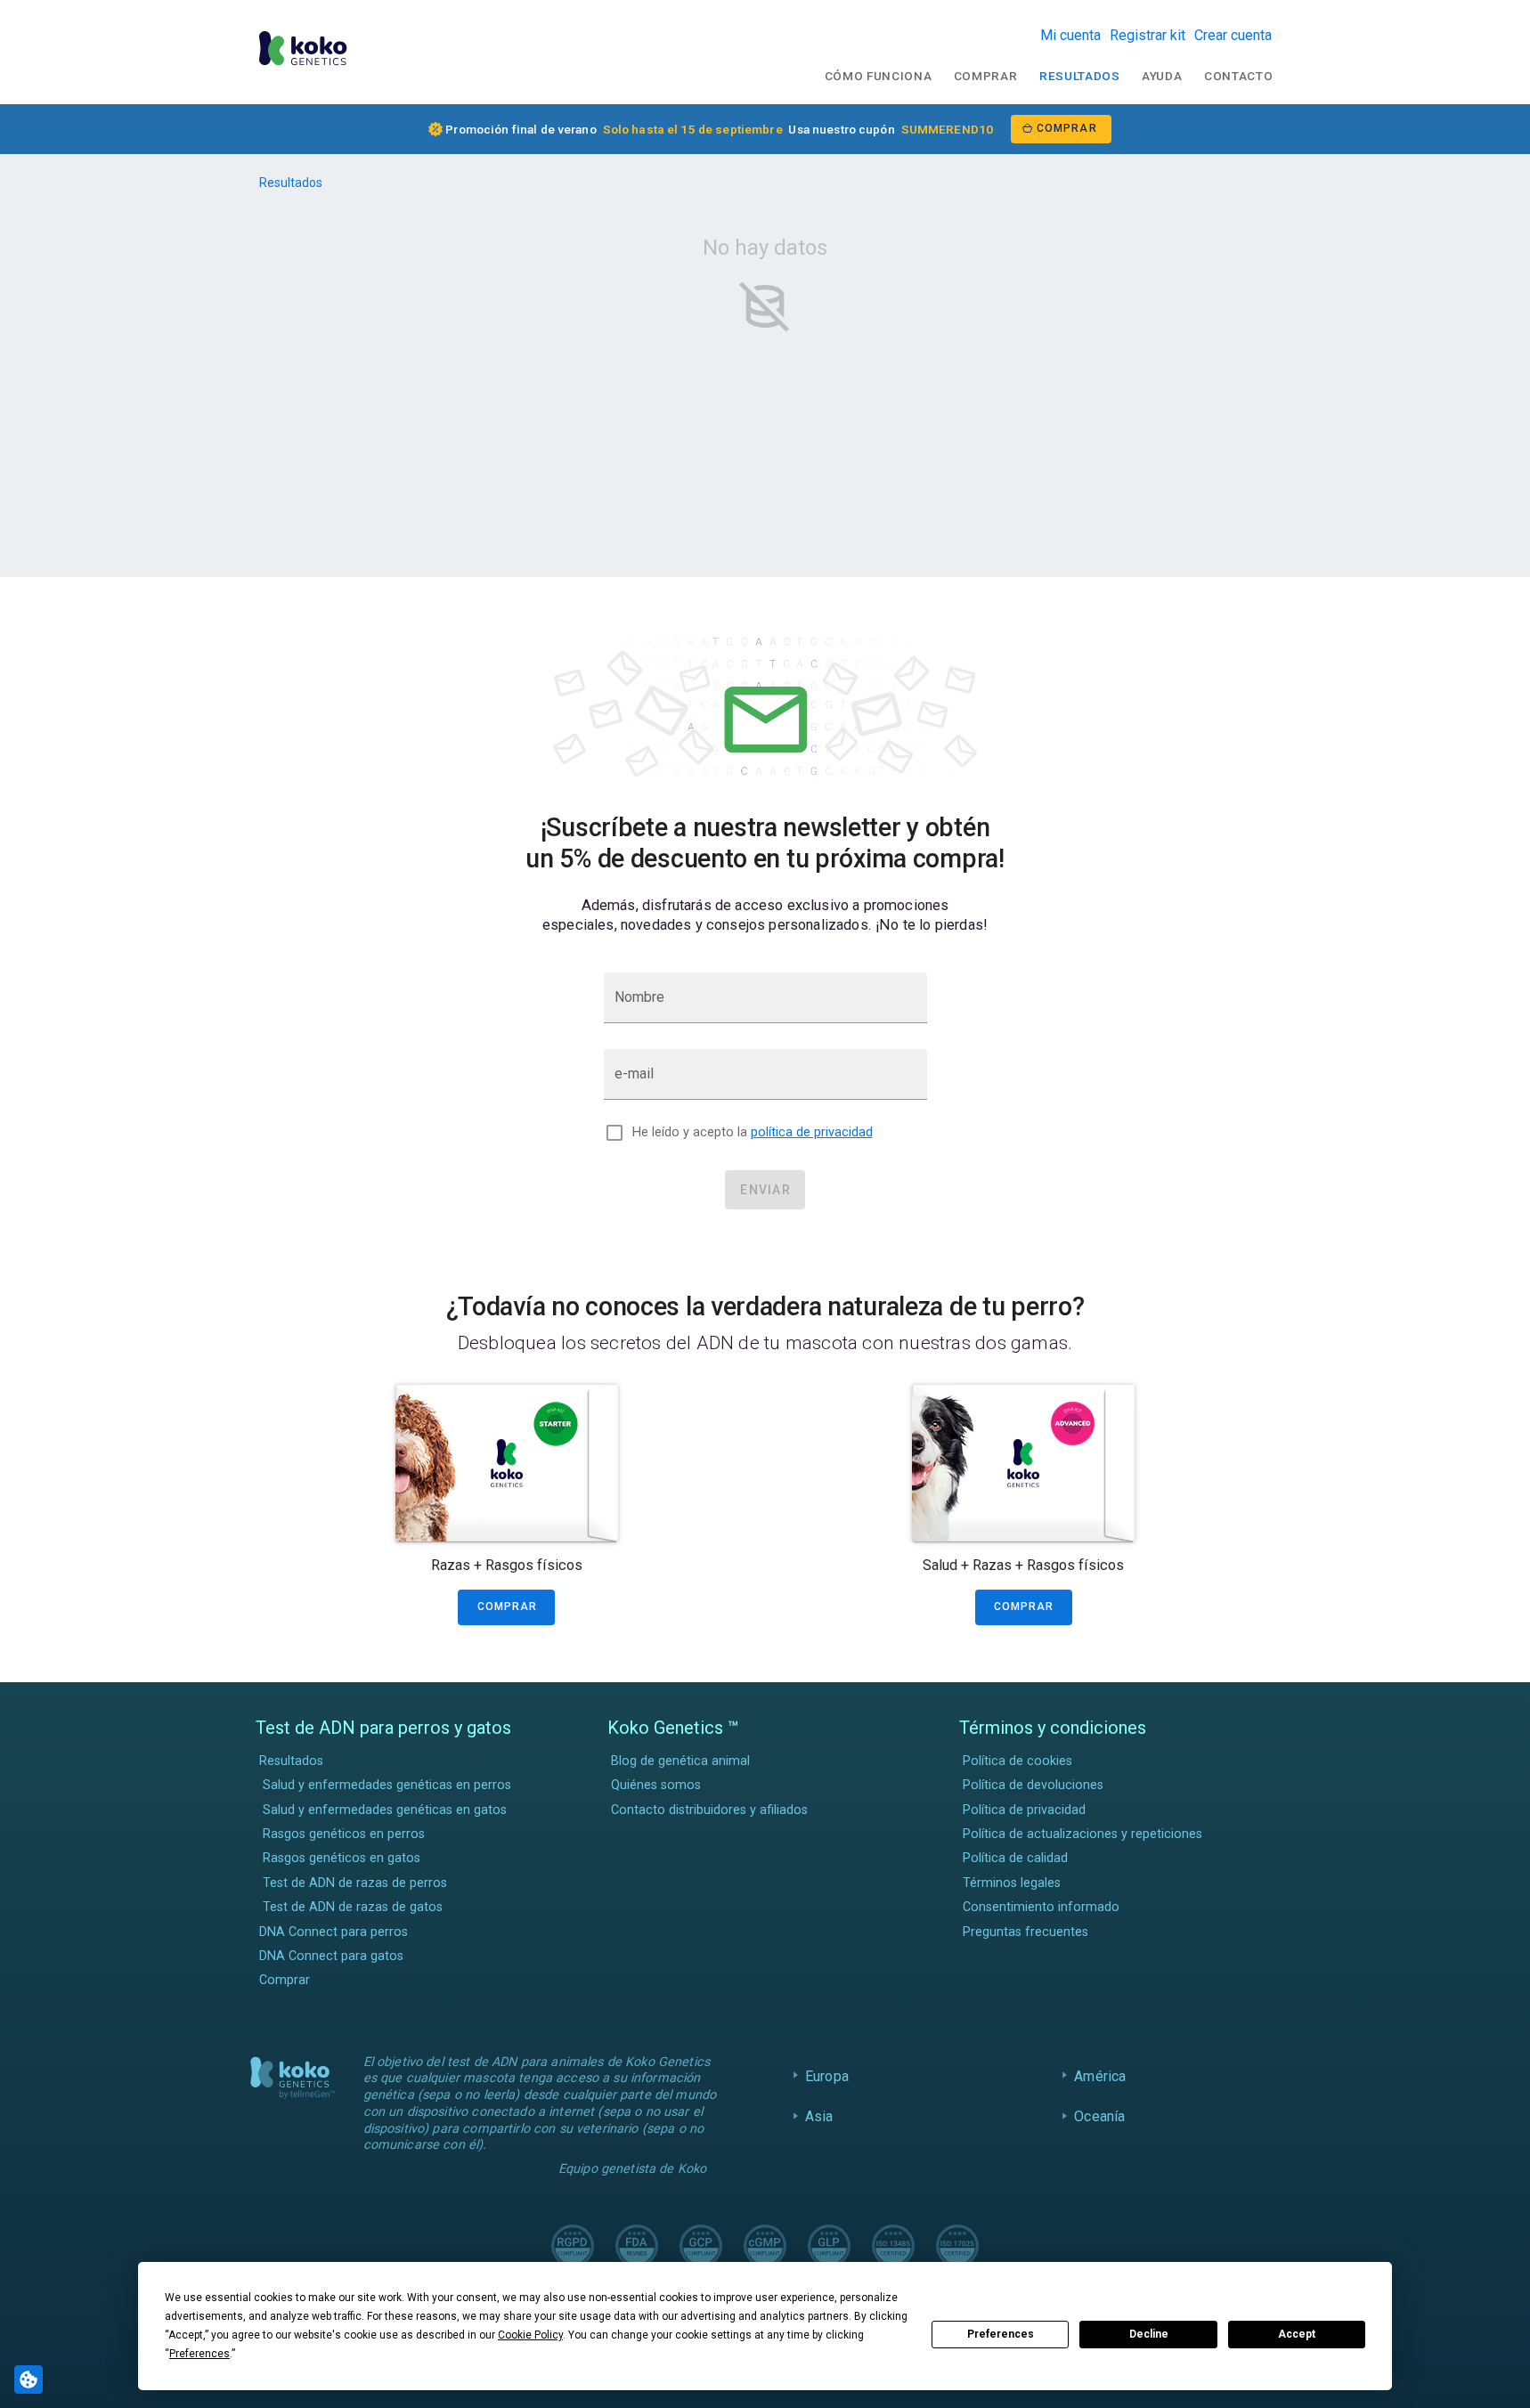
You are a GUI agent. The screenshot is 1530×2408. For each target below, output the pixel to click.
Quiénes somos (656, 1785)
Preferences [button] (199, 2354)
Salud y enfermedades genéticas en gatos (385, 1810)
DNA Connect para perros (334, 1932)
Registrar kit (1147, 35)
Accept (1297, 2334)
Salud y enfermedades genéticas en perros (387, 1785)
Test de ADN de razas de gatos (353, 1907)
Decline (1149, 2334)
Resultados (1080, 76)
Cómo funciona (879, 76)
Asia (819, 2116)
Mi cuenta (1070, 35)
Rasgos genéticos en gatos (342, 1858)
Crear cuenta (1233, 35)
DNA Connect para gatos (331, 1956)
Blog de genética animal (680, 1761)
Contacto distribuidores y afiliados (709, 1810)
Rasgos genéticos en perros (344, 1834)
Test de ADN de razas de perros (355, 1883)
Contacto (1238, 76)
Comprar (986, 76)
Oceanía (1099, 2116)
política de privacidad (812, 1132)
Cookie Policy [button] (530, 2335)
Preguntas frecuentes (1025, 1932)
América (1100, 2076)
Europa (827, 2076)
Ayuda (1162, 76)
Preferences (1001, 2334)
